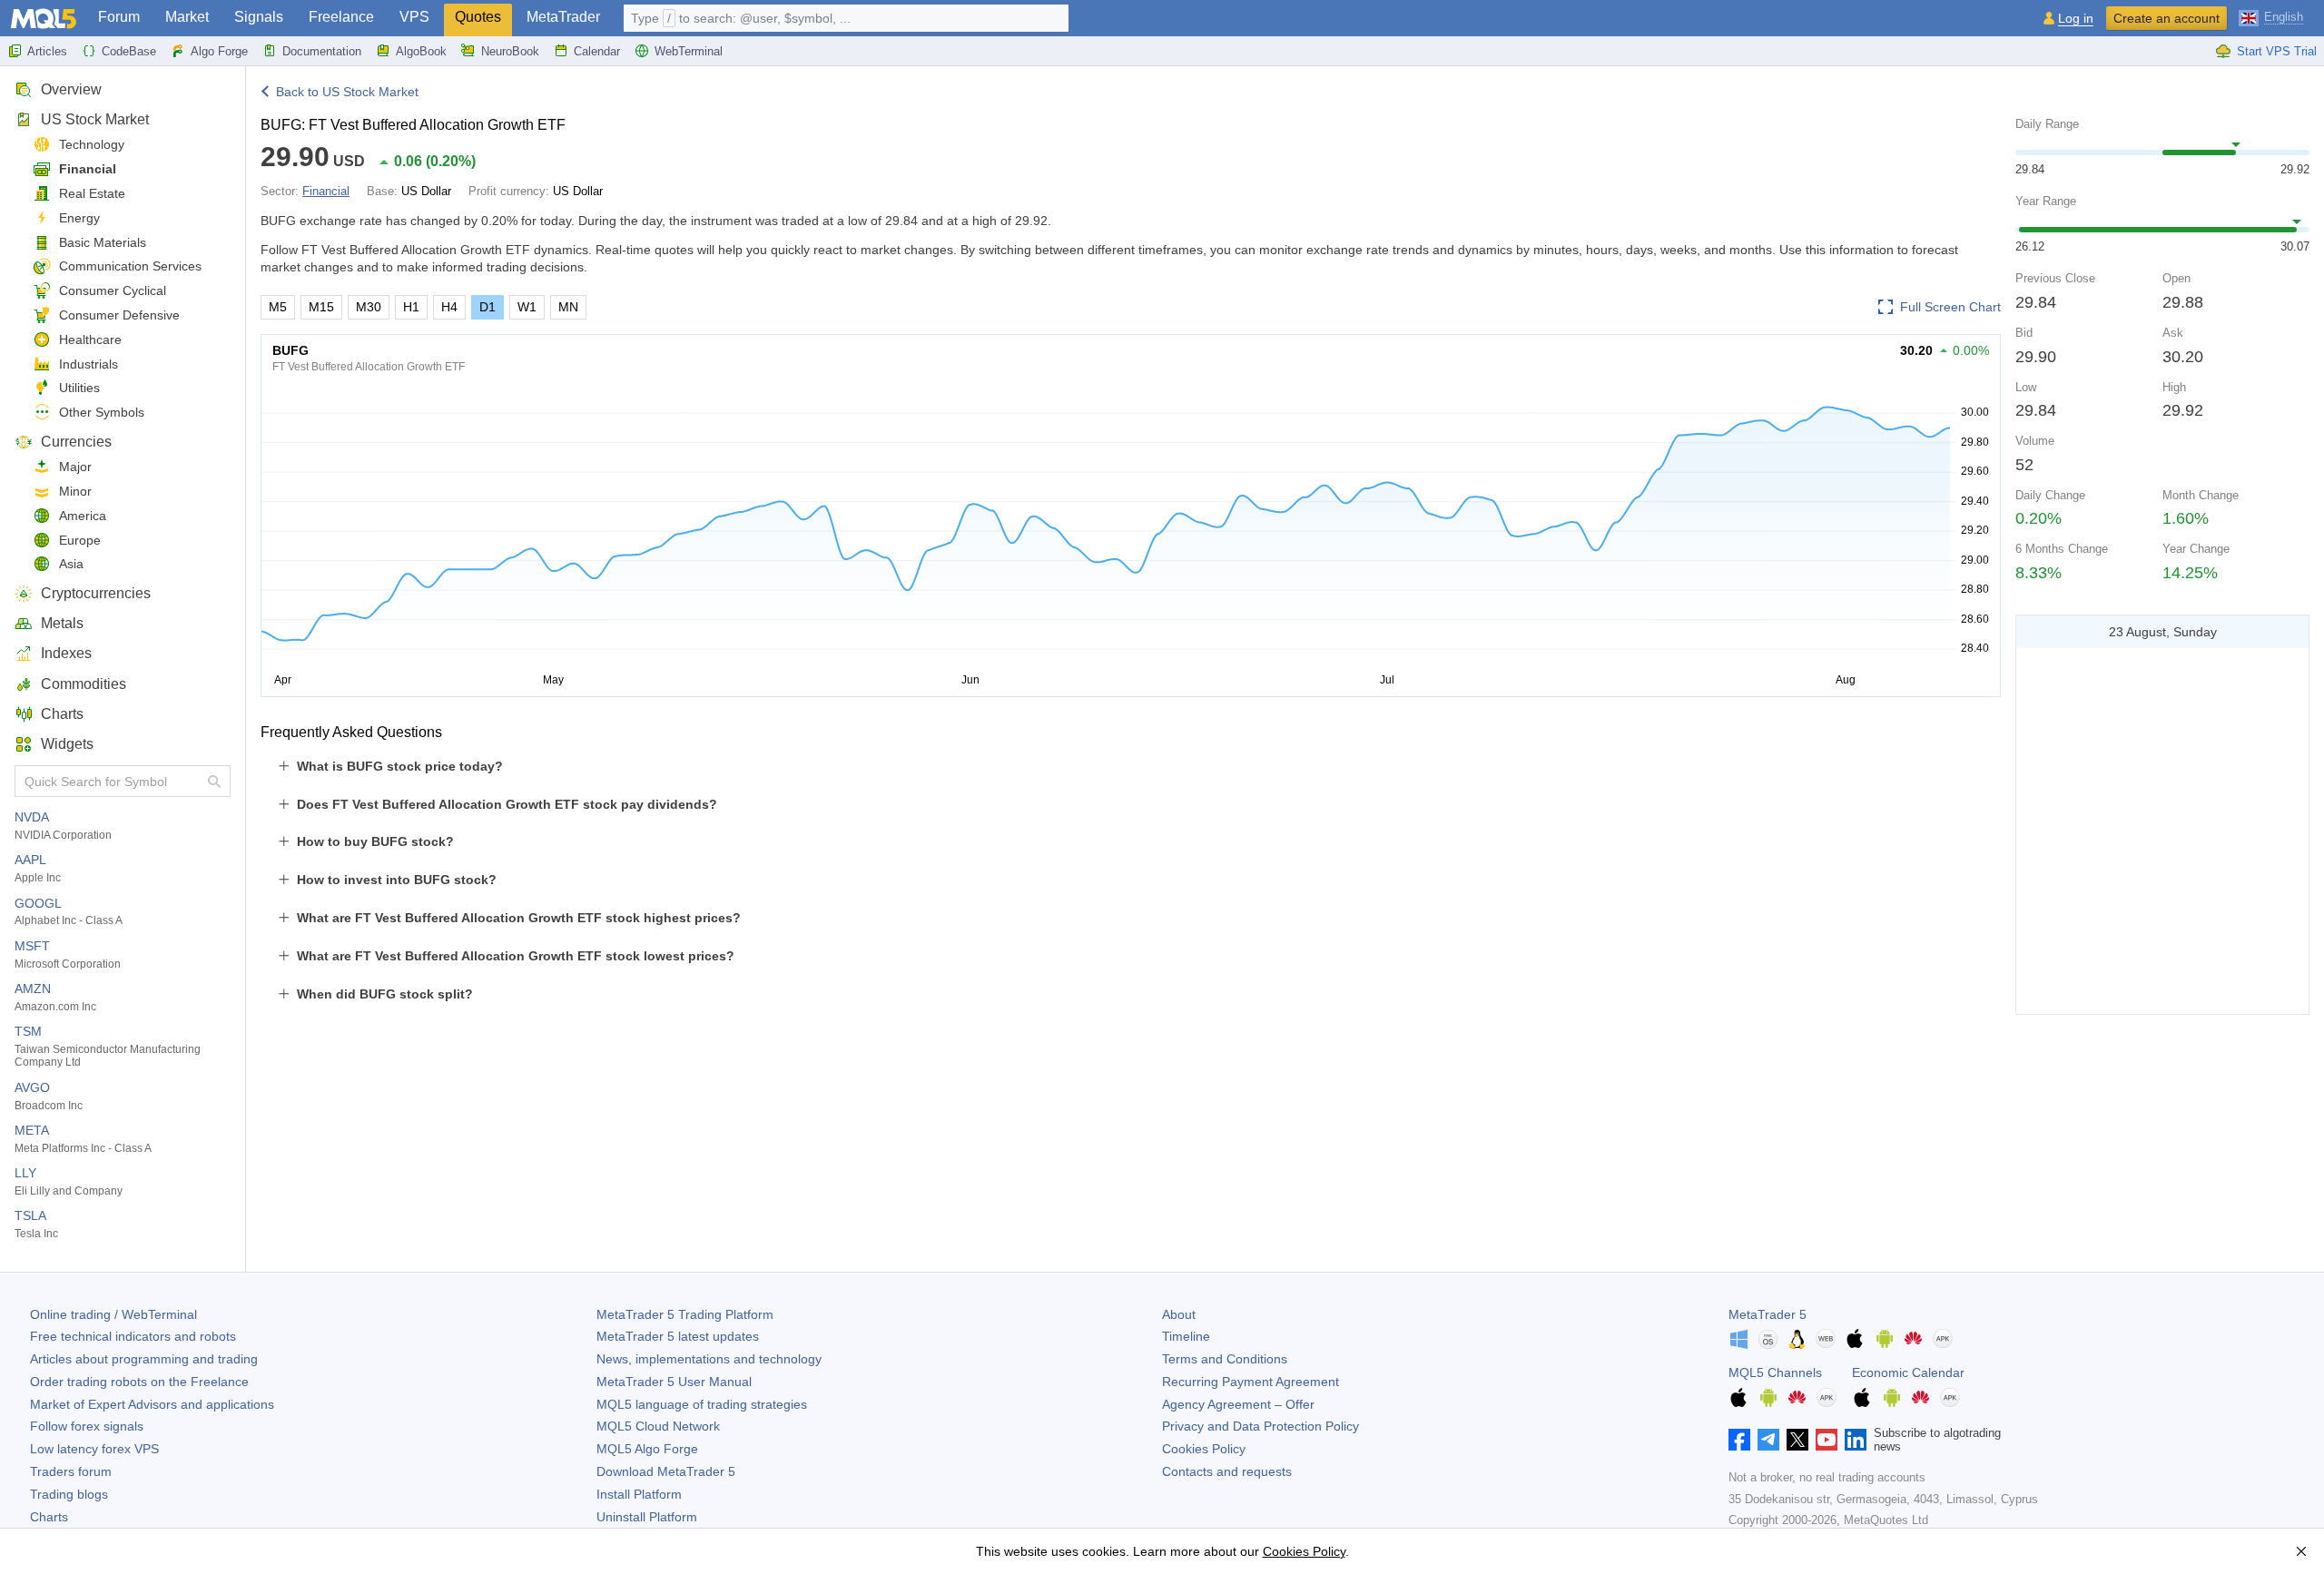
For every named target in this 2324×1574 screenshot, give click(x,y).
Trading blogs (69, 1494)
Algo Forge (219, 51)
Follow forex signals (87, 1426)
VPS (414, 17)
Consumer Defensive (119, 315)
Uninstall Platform (647, 1517)
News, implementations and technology (709, 1359)
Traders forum (71, 1471)
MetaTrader (563, 17)
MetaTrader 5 (1768, 1314)
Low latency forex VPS (94, 1449)
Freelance (341, 17)
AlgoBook (421, 51)
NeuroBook (510, 51)
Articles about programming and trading (144, 1359)
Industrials (89, 364)
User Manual (674, 1382)
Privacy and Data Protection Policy (1260, 1426)
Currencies (76, 442)
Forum (119, 17)
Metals (62, 623)
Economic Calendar (1908, 1372)
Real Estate (92, 193)
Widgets (67, 744)
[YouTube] (1827, 1440)
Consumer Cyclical (113, 290)
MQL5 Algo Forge (647, 1449)
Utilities (79, 388)
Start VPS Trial (2277, 51)
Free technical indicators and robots (133, 1336)
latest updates (678, 1336)
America (83, 516)
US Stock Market (95, 119)
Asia (71, 564)
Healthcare (90, 339)
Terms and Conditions (1225, 1359)
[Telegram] (1768, 1440)
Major (75, 467)
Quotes (478, 17)
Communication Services (130, 266)
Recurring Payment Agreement (1251, 1382)
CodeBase (129, 51)
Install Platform (639, 1494)
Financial (88, 169)
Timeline (1186, 1336)
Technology (92, 144)
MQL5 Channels (1775, 1372)
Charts (62, 714)
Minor (75, 491)
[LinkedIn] (1856, 1440)
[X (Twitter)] (1797, 1440)
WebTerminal (689, 51)
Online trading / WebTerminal (113, 1314)
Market (187, 17)
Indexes (66, 653)
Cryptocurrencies (96, 593)
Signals (259, 17)
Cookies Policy (1204, 1449)
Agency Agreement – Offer (1238, 1404)
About (1179, 1314)
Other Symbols (102, 412)
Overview (71, 89)
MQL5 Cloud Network (658, 1426)
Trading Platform (685, 1314)
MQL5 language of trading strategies (702, 1404)
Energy (79, 218)
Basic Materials (103, 242)
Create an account (2166, 18)
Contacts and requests (1227, 1471)
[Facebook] (1739, 1440)
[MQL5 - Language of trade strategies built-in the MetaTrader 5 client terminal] (44, 19)
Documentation (322, 51)
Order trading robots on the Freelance (139, 1382)
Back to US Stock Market (347, 92)
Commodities (84, 684)
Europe (80, 540)
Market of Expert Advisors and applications (152, 1404)
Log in (2076, 19)
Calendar (597, 51)
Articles (47, 51)
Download (666, 1471)
